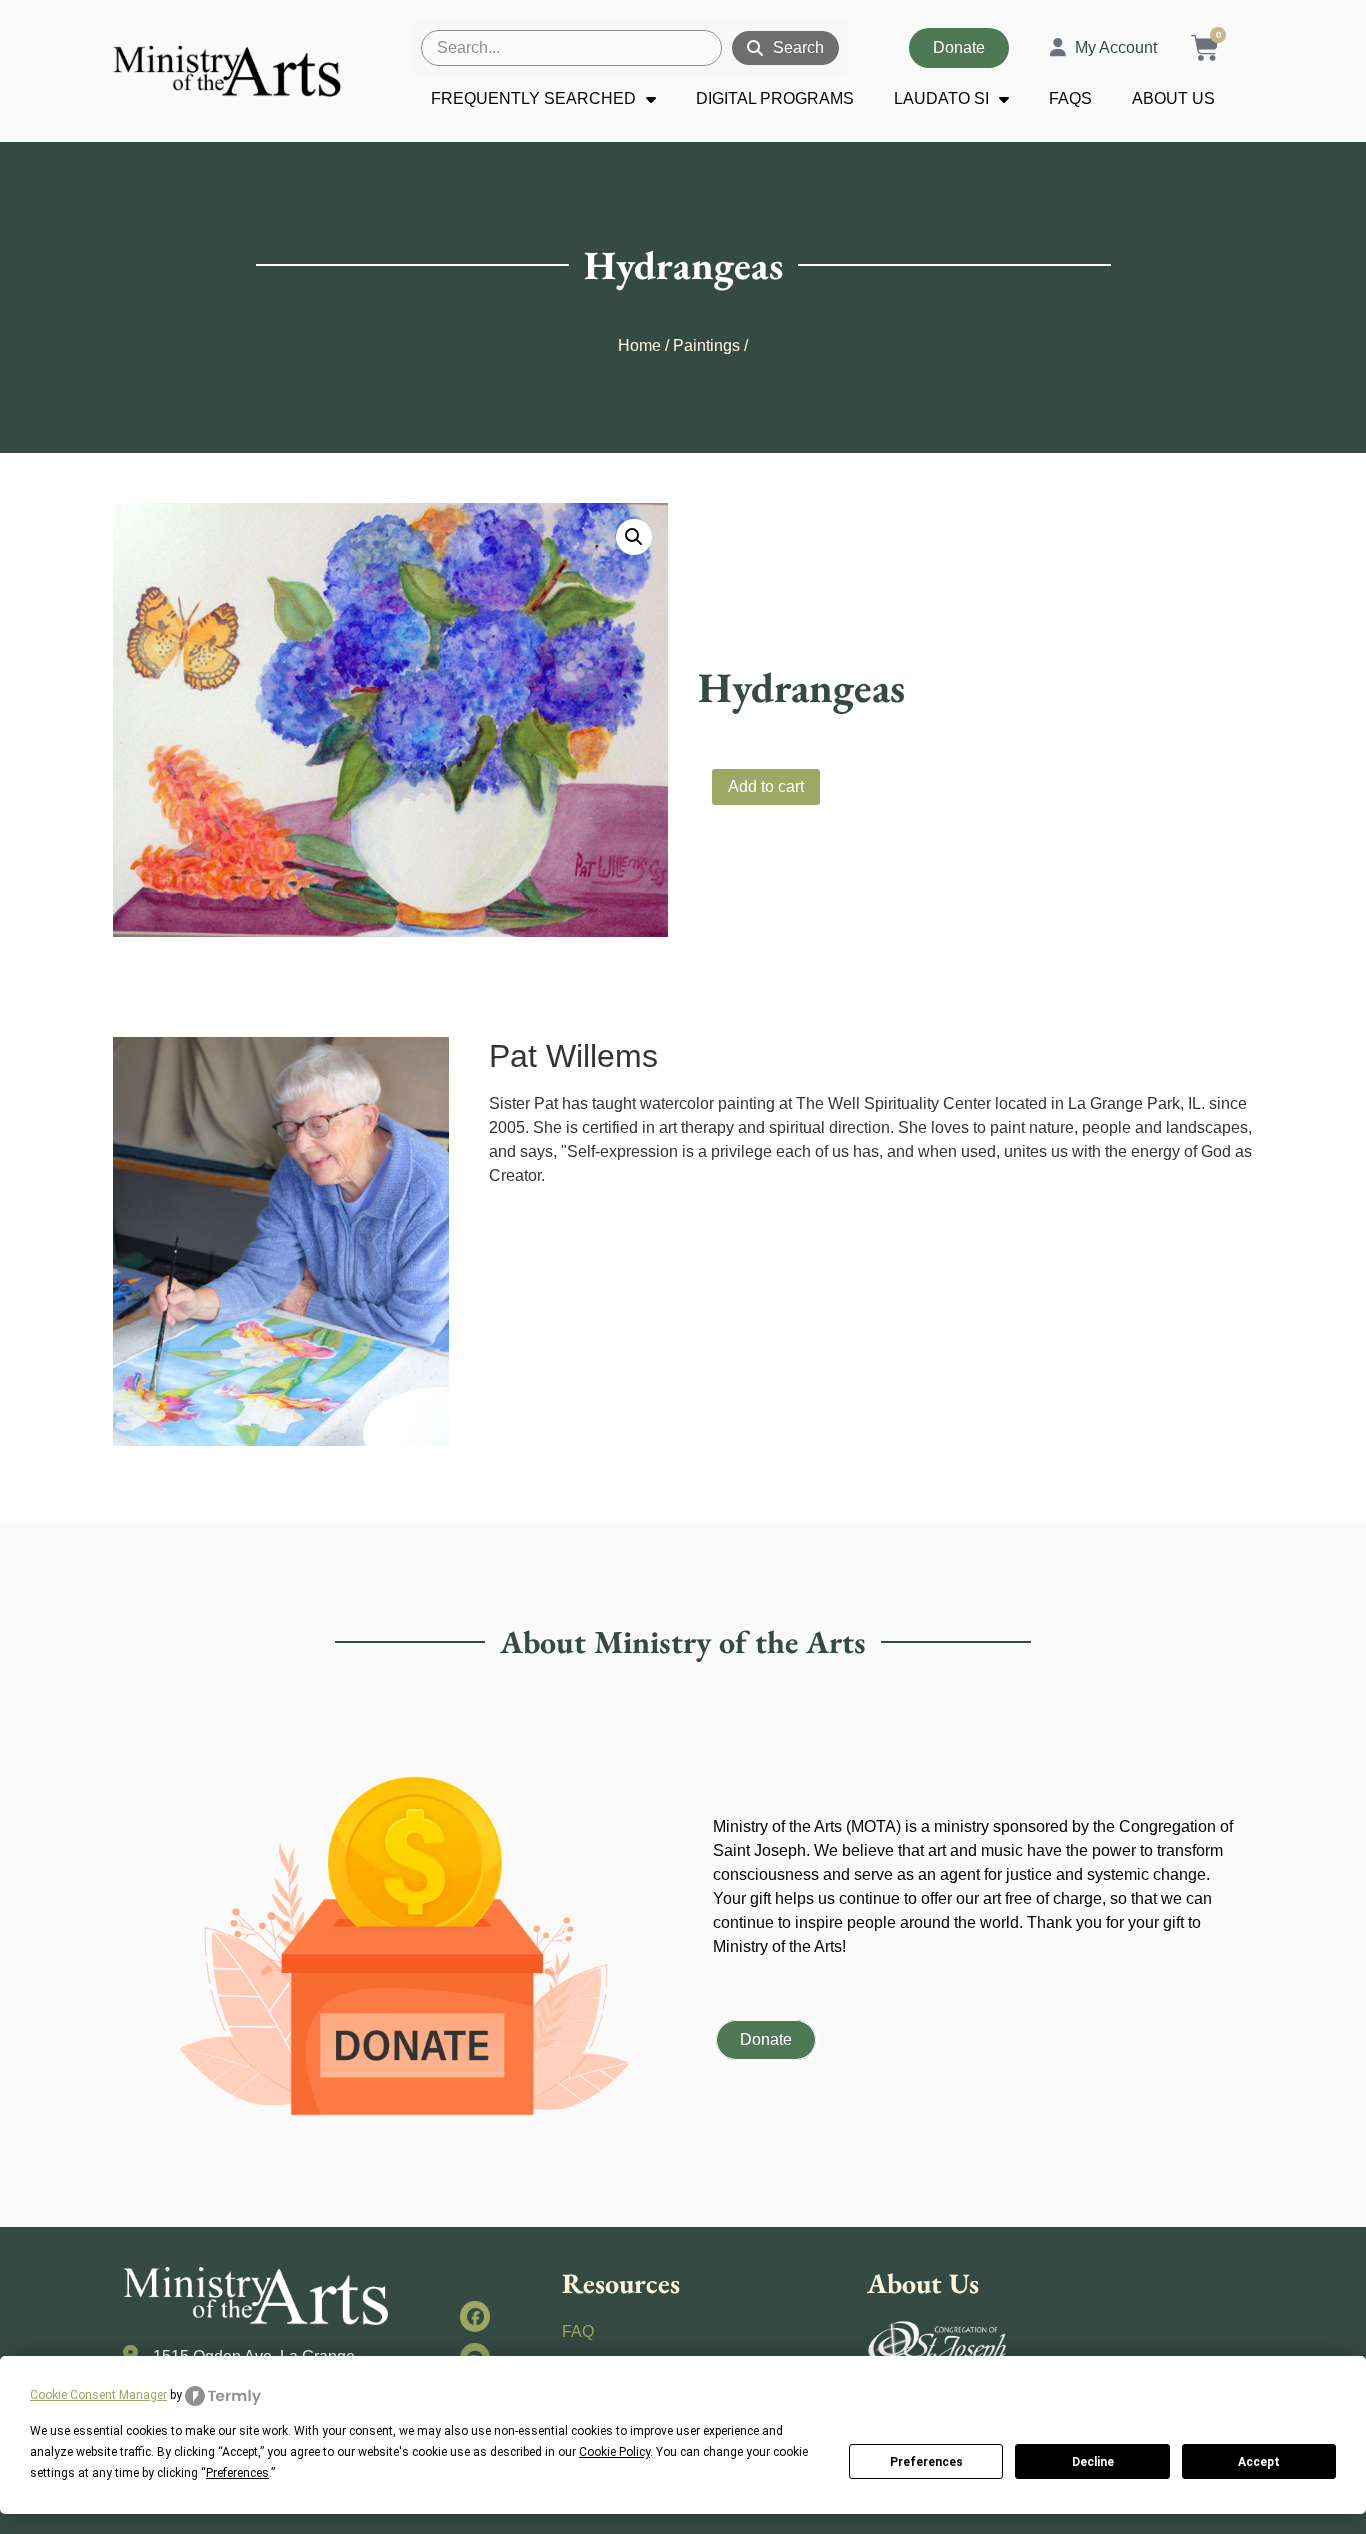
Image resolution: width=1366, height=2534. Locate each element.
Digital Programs (775, 98)
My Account (1116, 47)
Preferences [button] (237, 2473)
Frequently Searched (533, 98)
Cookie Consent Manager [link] (98, 2395)
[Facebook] (475, 2316)
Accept (1259, 2462)
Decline (1093, 2462)
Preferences (926, 2462)
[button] (634, 537)
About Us (1173, 98)
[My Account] (1058, 48)
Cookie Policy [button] (614, 2452)
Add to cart (766, 786)
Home (639, 345)
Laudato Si (941, 98)
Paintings (706, 345)
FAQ (578, 2331)
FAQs (1070, 98)
